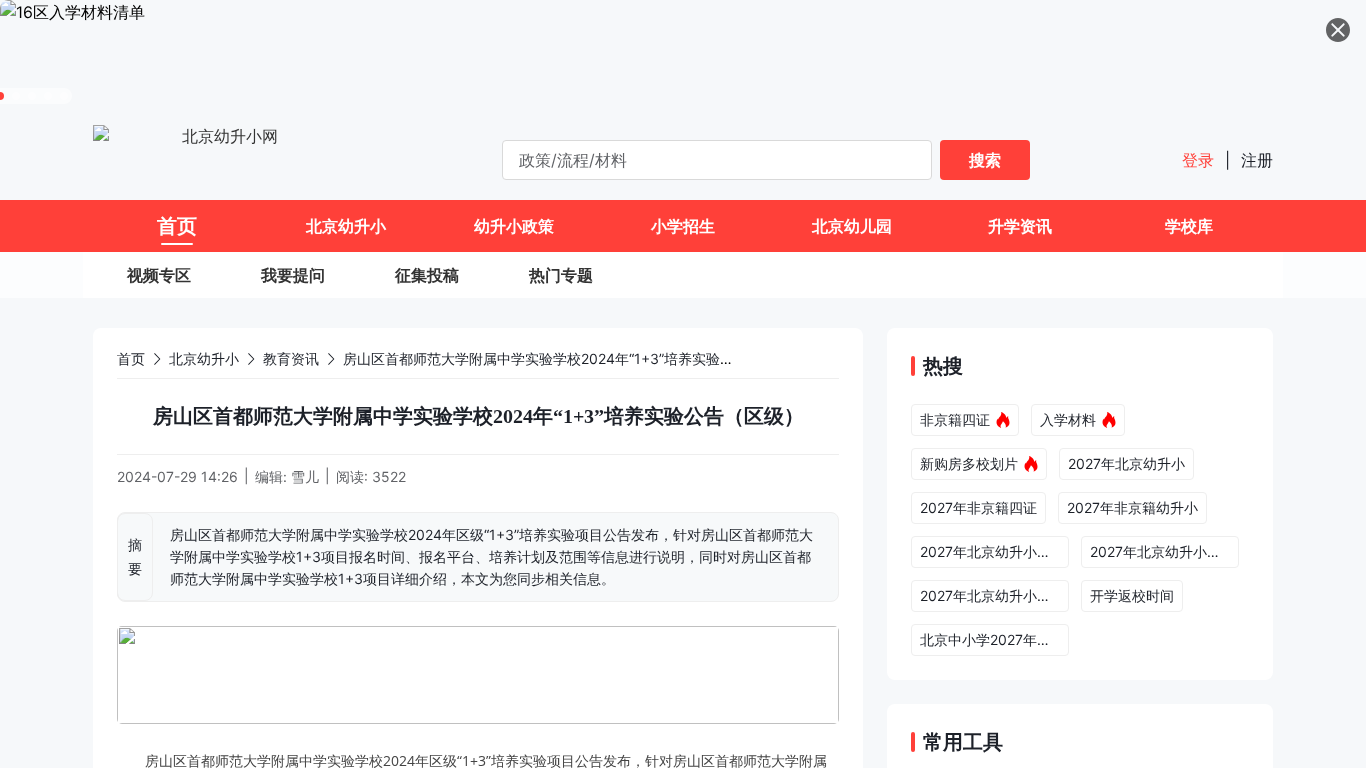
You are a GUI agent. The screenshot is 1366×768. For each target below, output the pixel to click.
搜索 (985, 160)
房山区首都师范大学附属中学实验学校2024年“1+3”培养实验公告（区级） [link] (573, 358)
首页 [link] (131, 358)
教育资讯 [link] (291, 358)
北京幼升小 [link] (204, 358)
